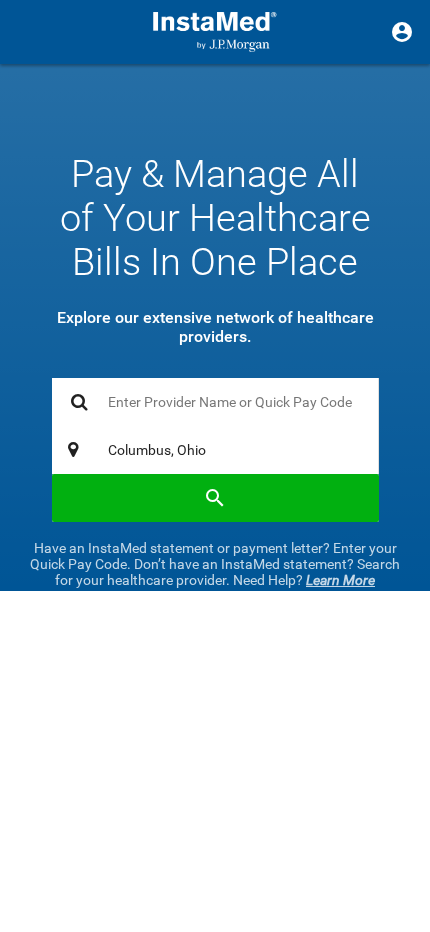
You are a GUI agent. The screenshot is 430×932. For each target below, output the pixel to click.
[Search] (215, 498)
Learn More (340, 580)
